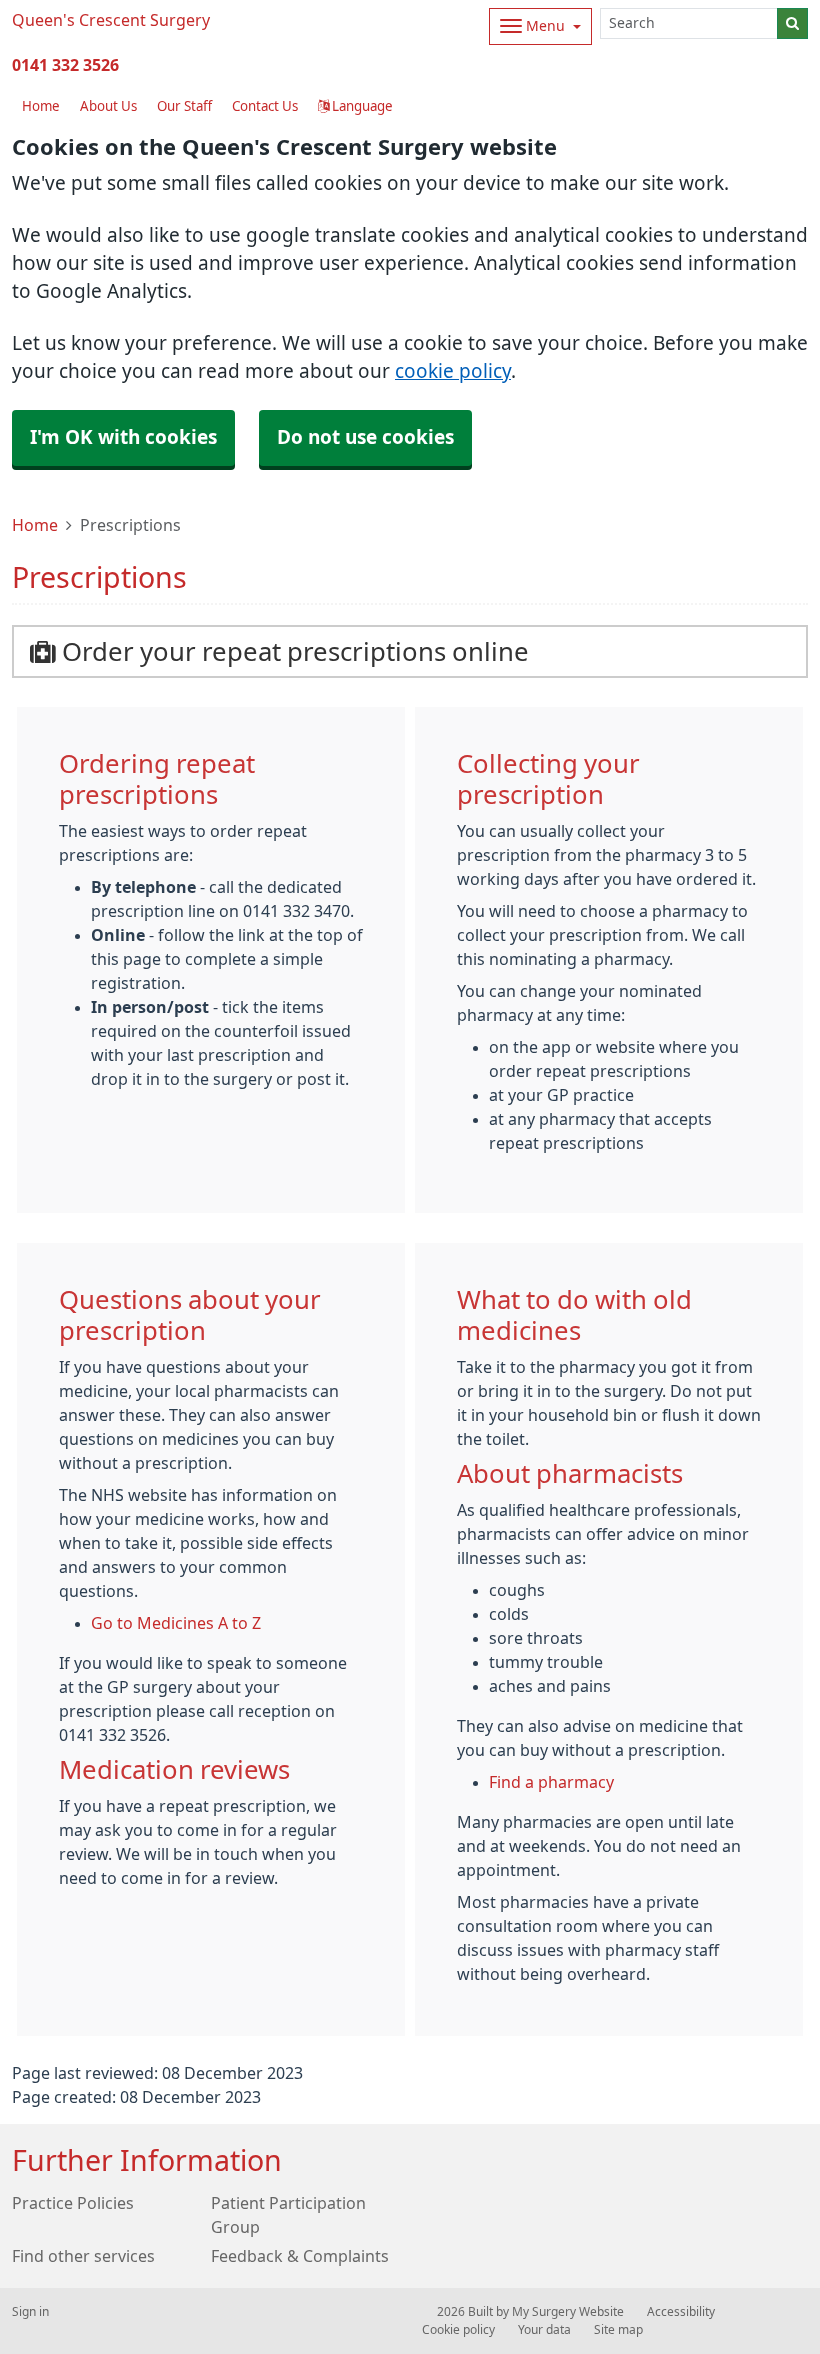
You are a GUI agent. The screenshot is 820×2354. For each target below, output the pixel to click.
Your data (544, 2330)
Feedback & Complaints (300, 2256)
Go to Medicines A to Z (176, 1623)
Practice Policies (73, 2203)
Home (35, 525)
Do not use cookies (365, 437)
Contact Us (265, 106)
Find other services (83, 2256)
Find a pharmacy (551, 1782)
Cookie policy (458, 2330)
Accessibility (681, 2312)
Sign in (30, 2312)
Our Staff (184, 106)
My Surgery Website (568, 2312)
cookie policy (453, 371)
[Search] (792, 23)
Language (361, 106)
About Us (108, 106)
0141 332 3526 (65, 65)
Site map (618, 2330)
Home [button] (41, 106)
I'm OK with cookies (123, 437)
